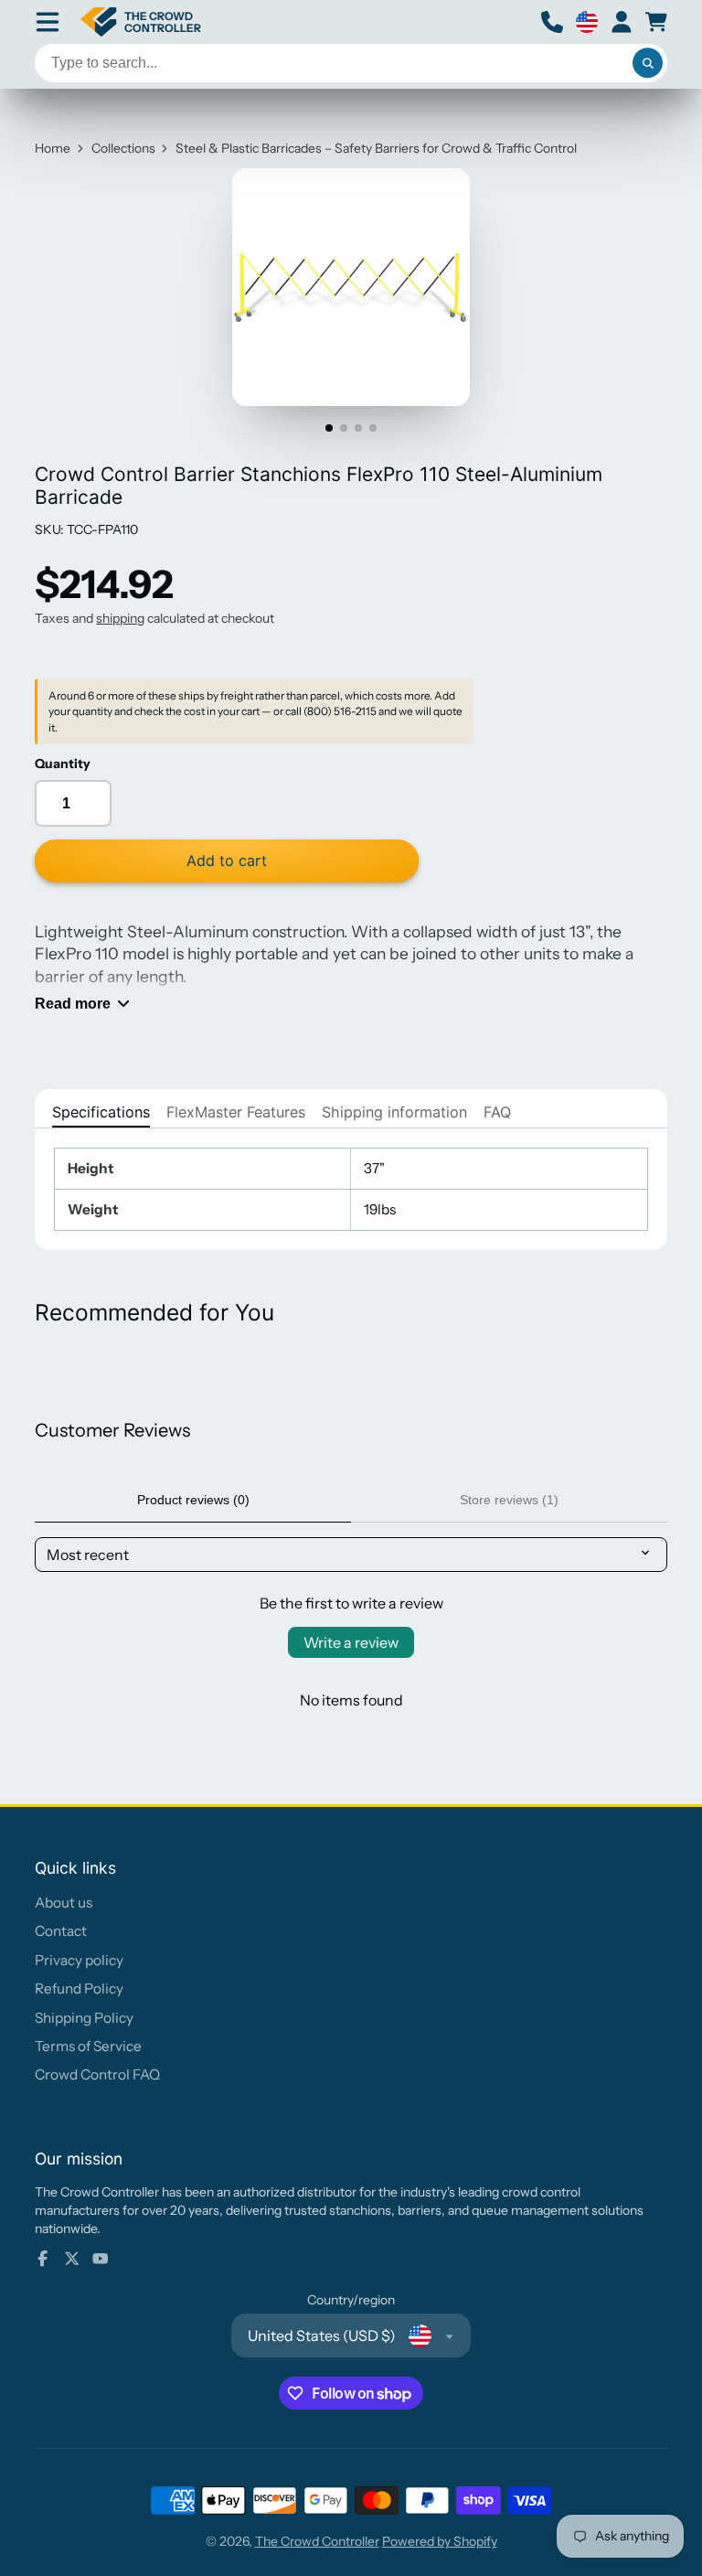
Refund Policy (79, 1988)
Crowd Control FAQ (97, 2074)
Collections (123, 148)
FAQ (497, 1112)
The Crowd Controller (317, 2541)
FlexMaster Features (236, 1112)
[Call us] (552, 22)
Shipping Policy (84, 2018)
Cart (656, 22)
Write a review (351, 1642)
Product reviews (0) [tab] (193, 1500)
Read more (73, 1003)
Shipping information (394, 1112)
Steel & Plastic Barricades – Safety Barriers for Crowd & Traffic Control (376, 148)
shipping (120, 618)
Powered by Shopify (440, 2541)
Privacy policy (79, 1960)
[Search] (648, 63)
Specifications (101, 1112)
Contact (61, 1931)
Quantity (63, 764)
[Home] (141, 22)
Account (622, 22)
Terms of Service (88, 2046)
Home (53, 148)
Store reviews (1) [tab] (509, 1500)
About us (64, 1903)
